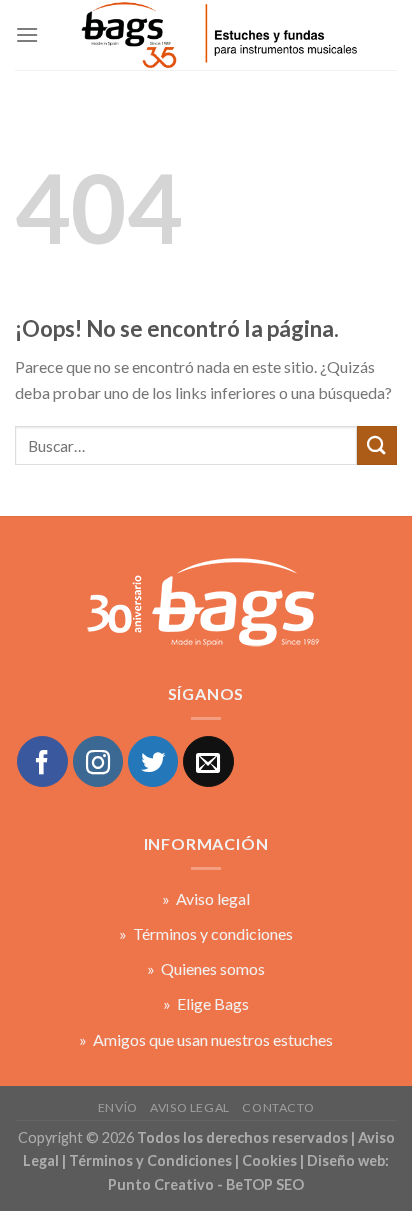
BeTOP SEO (265, 1184)
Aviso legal (190, 1107)
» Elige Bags (206, 1003)
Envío (118, 1107)
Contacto (278, 1107)
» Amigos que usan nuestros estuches (206, 1039)
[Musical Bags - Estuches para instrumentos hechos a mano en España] (218, 35)
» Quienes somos (206, 968)
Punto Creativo (161, 1184)
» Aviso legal (206, 898)
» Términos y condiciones (206, 933)
